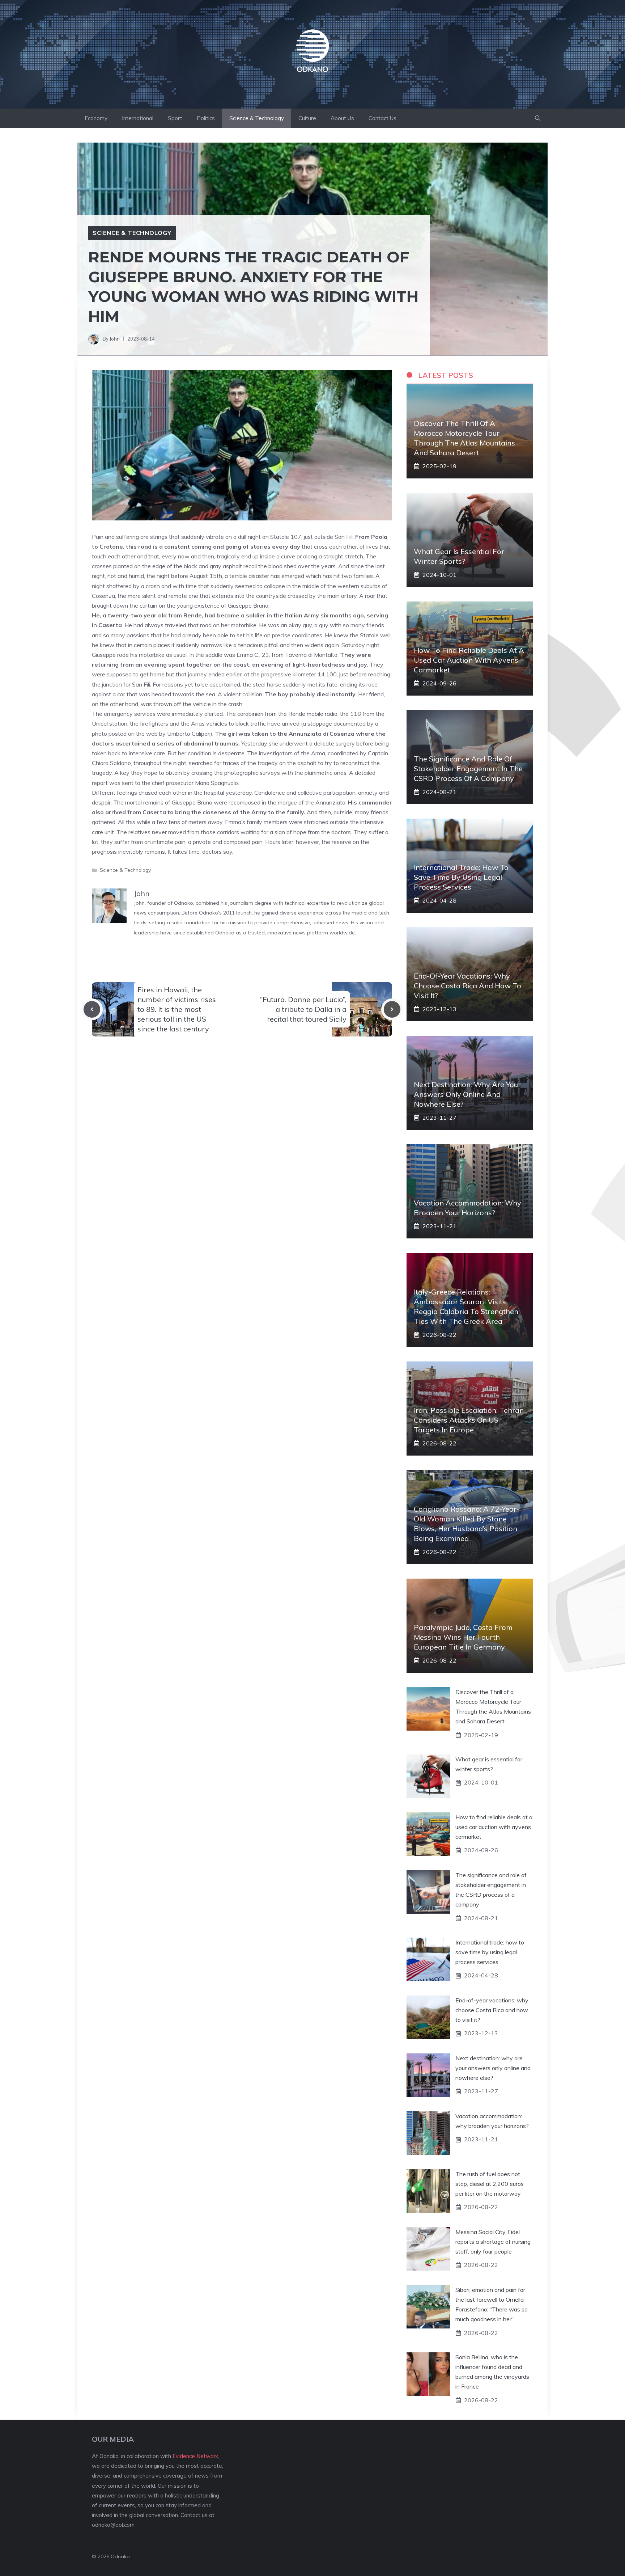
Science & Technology (257, 118)
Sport (175, 118)
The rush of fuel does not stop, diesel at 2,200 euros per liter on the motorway (490, 2184)
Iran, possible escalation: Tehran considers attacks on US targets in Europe (469, 1420)
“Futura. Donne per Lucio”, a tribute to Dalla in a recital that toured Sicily (303, 1009)
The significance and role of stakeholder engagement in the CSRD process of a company (468, 768)
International (138, 118)
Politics (206, 118)
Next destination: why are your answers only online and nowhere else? (467, 1094)
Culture (307, 118)
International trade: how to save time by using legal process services (461, 877)
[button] (538, 118)
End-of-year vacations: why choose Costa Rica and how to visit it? (467, 986)
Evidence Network (195, 2456)
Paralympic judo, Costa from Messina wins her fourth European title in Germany (463, 1637)
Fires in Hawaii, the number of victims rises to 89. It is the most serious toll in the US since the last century (177, 1009)
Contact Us (382, 118)
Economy (96, 118)
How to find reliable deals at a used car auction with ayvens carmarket (469, 660)
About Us (342, 118)
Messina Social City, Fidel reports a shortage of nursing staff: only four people (493, 2242)
